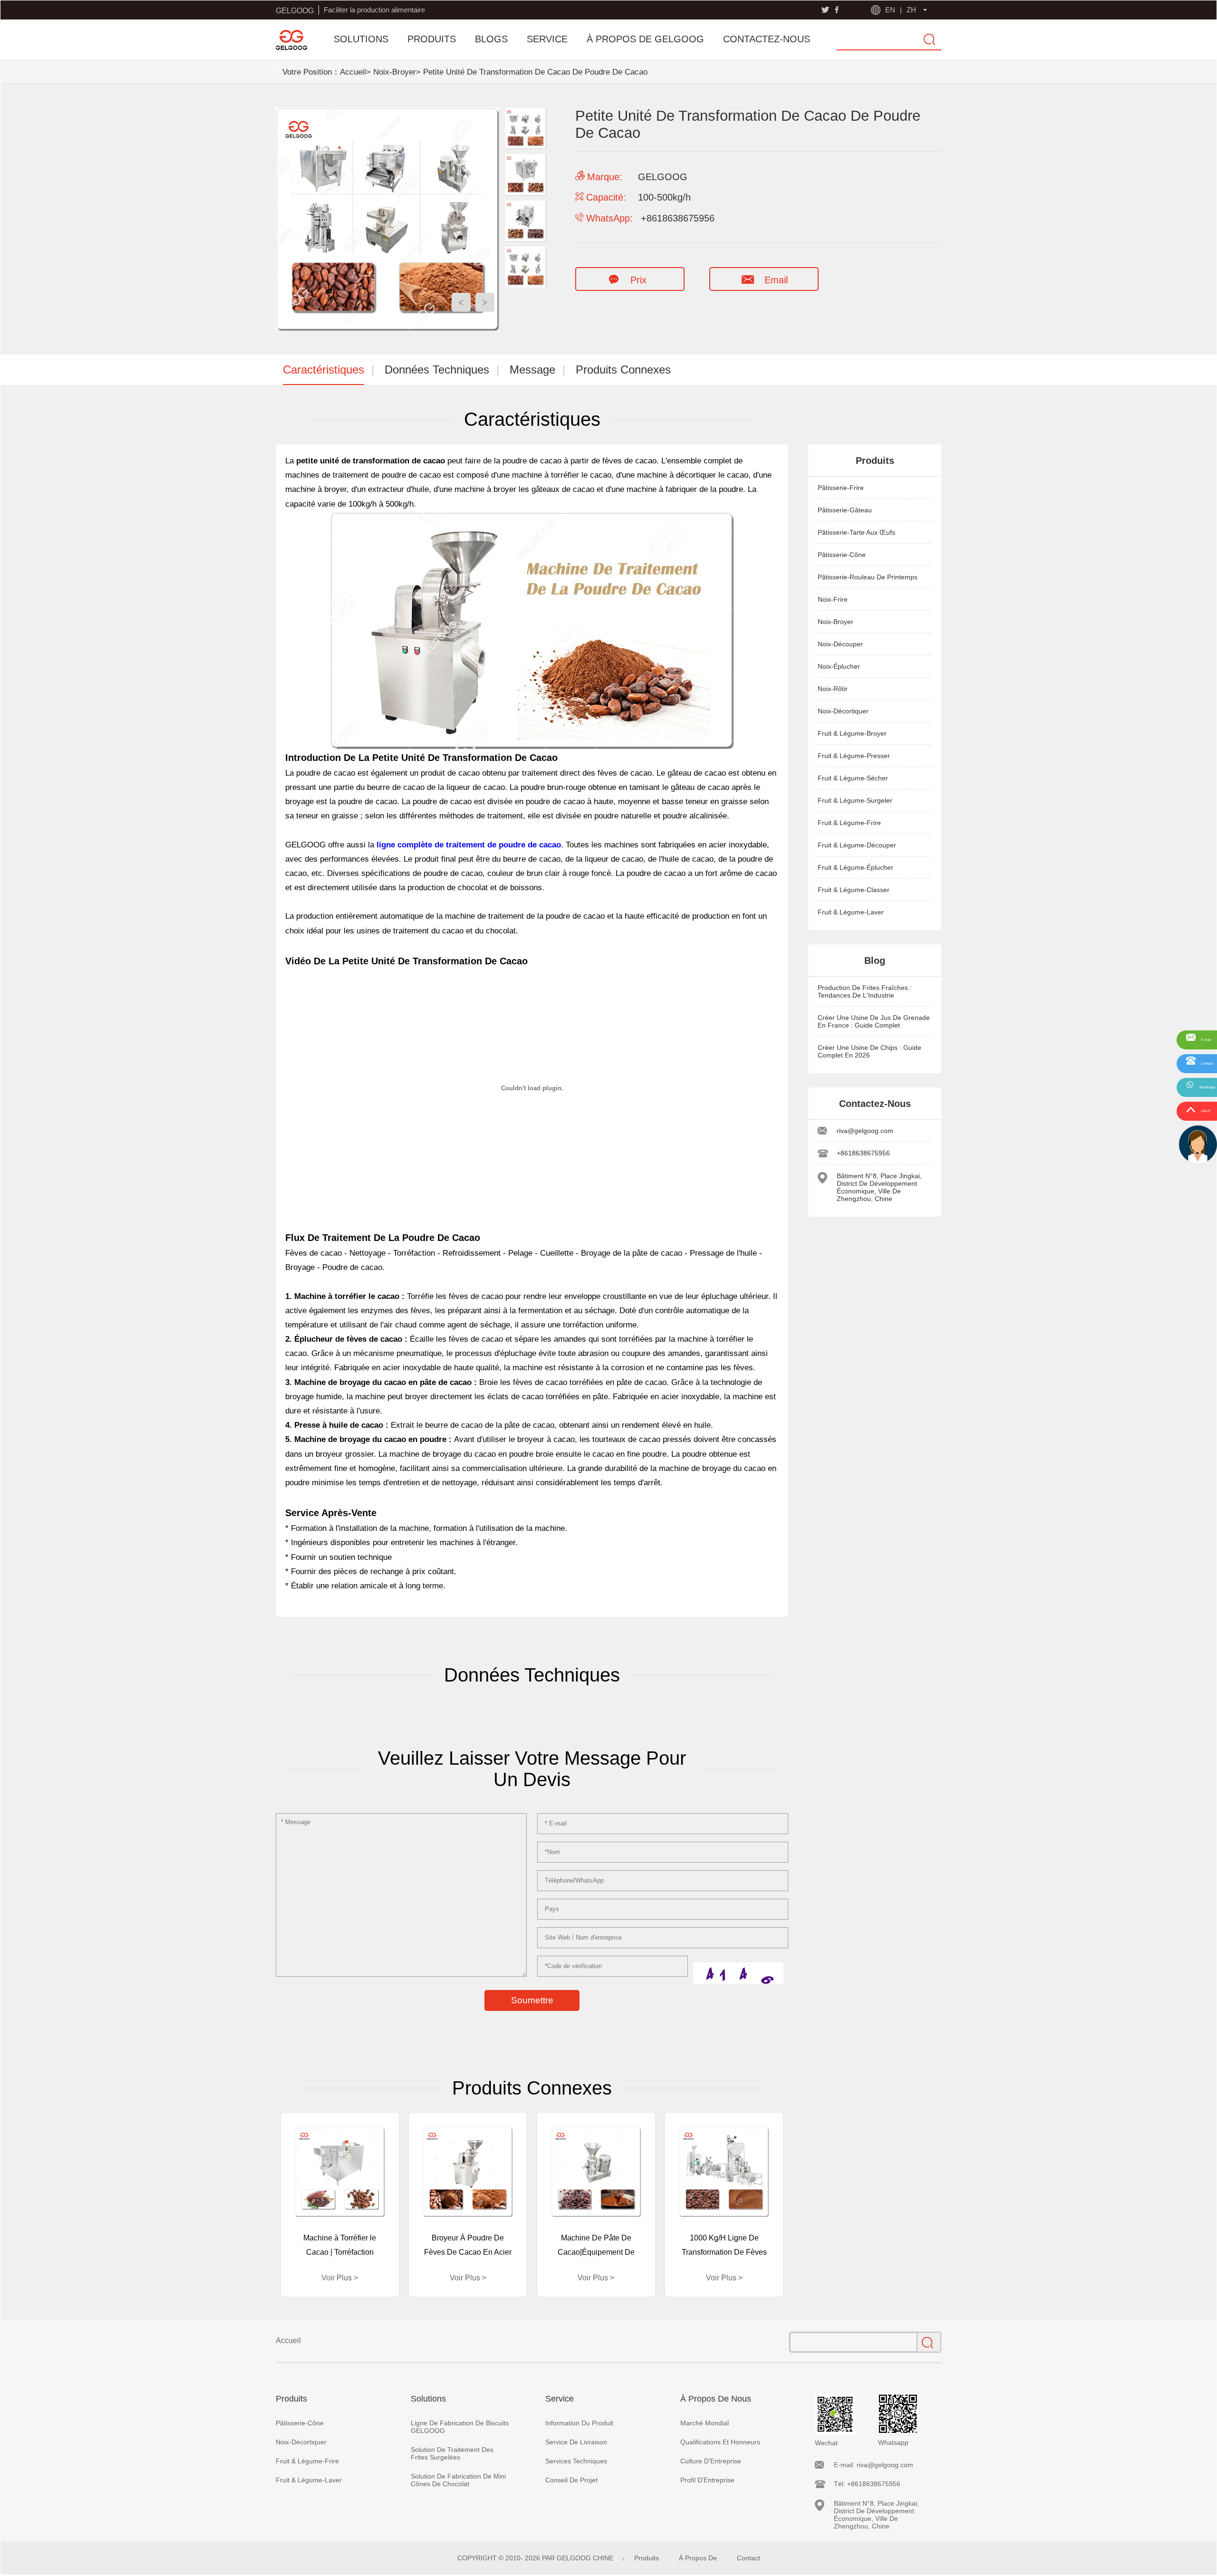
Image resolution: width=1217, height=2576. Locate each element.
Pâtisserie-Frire (841, 488)
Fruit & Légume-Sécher (853, 778)
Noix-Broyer (395, 72)
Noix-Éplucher (839, 666)
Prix (638, 280)
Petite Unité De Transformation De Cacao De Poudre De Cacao (535, 72)
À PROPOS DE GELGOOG (645, 39)
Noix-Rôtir (833, 689)
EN (890, 10)
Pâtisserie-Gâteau (845, 510)
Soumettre (532, 2000)
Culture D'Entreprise (711, 2461)
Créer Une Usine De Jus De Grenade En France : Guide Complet (874, 1021)
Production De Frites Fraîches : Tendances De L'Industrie (865, 991)
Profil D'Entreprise (707, 2480)
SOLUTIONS (361, 39)
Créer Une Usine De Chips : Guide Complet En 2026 (869, 1051)
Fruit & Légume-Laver (851, 912)
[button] (485, 302)
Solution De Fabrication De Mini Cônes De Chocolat (458, 2480)
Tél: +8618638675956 (867, 2484)
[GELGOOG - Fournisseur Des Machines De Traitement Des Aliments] (291, 40)
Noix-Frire (833, 599)
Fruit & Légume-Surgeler (855, 800)
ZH (911, 10)
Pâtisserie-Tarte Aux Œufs (856, 532)
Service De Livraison (576, 2442)
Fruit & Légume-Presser (854, 756)
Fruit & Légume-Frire (849, 823)
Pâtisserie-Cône (842, 555)
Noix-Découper (840, 644)
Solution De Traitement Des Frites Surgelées (452, 2453)
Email (776, 280)
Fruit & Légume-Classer (854, 890)
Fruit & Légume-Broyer (852, 733)
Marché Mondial (705, 2423)
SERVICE (547, 39)
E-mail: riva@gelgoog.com (874, 2465)
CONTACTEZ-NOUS (767, 39)
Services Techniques (576, 2461)
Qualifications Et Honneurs (720, 2442)
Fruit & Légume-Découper (857, 845)
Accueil (353, 72)
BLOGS (491, 39)
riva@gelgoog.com (865, 1131)
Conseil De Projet (571, 2480)
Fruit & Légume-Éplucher (855, 867)
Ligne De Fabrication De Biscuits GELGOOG (460, 2427)
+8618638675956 (863, 1153)
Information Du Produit (579, 2423)
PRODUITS (432, 39)
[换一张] (738, 1973)
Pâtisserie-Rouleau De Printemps (868, 577)
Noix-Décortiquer (843, 711)
